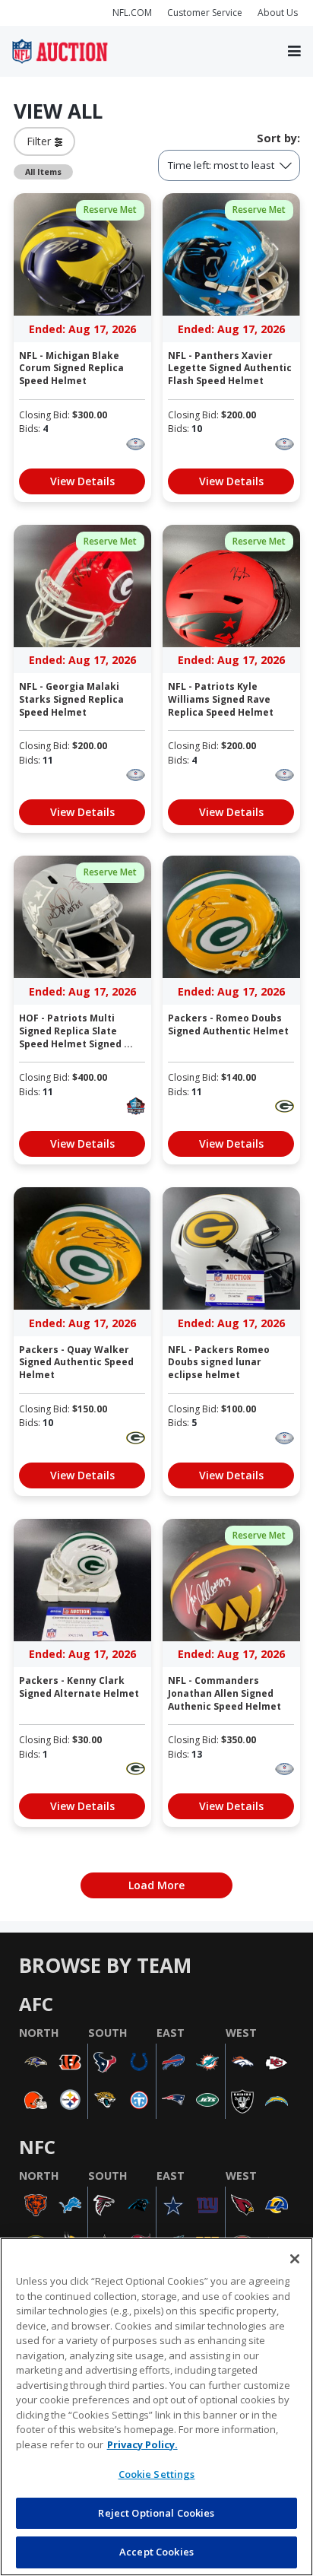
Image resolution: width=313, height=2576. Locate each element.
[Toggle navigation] (294, 52)
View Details (82, 481)
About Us (278, 13)
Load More (156, 1885)
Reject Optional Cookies (156, 2513)
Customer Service (205, 13)
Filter (41, 141)
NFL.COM (132, 13)
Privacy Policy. (142, 2444)
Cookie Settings (157, 2474)
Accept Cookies (156, 2552)
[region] (156, 2407)
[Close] (295, 2259)
